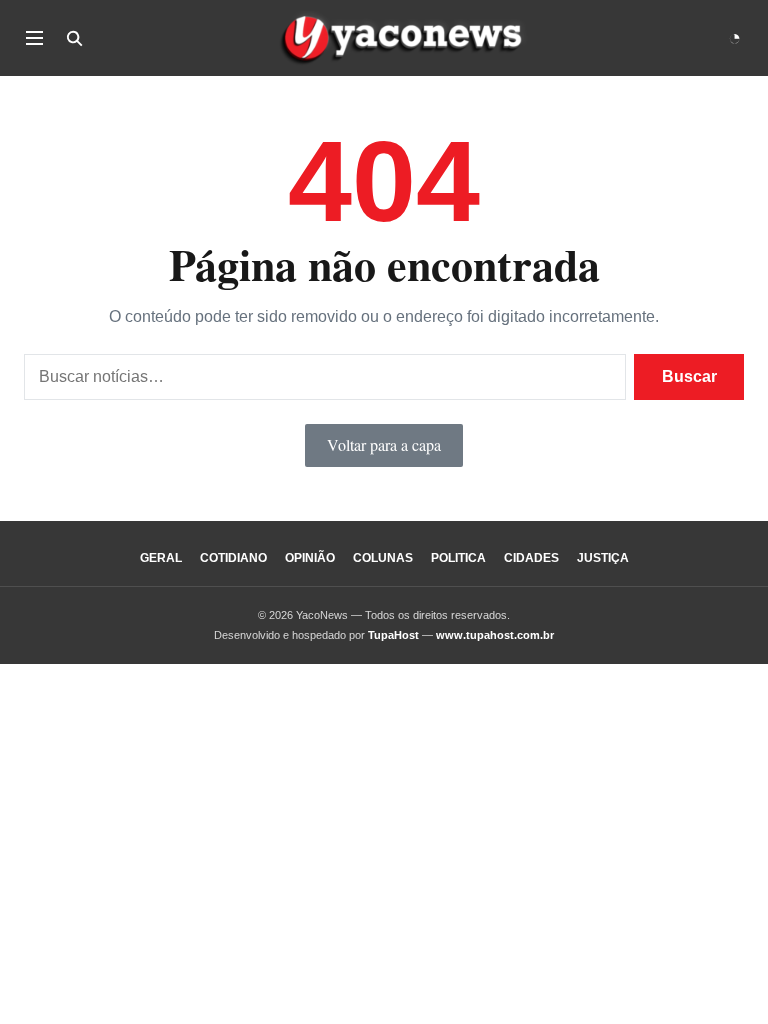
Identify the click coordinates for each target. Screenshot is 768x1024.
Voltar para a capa (384, 444)
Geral (161, 558)
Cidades (531, 558)
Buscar (689, 376)
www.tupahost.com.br (495, 635)
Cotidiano (233, 558)
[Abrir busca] (74, 38)
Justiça (603, 558)
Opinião (310, 558)
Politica (458, 558)
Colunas (383, 558)
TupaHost (393, 635)
